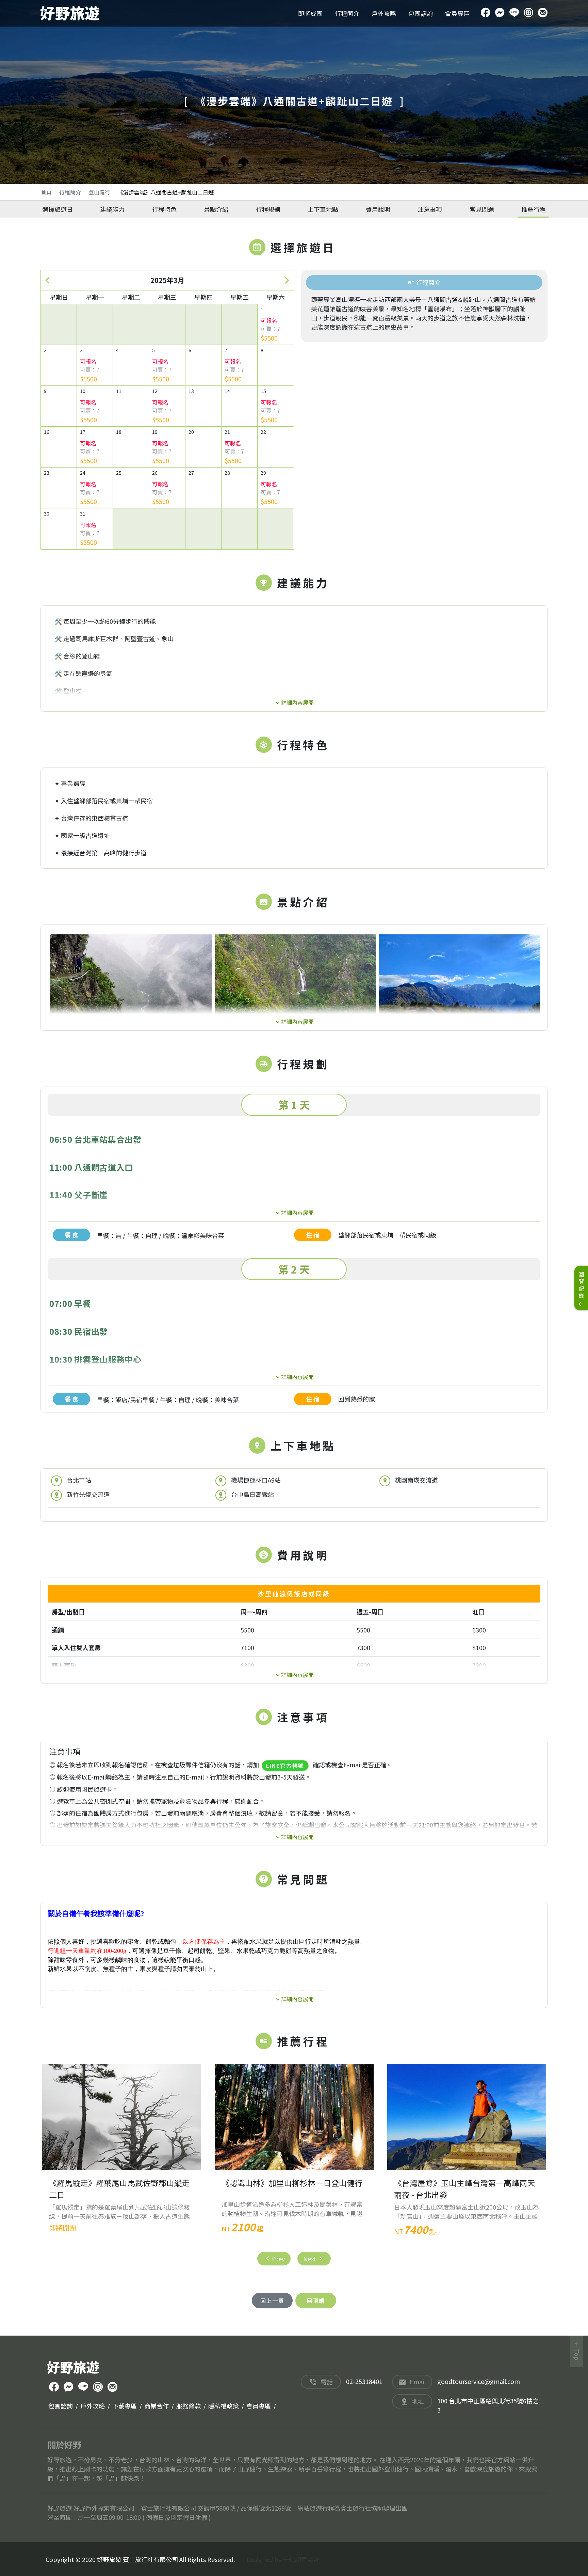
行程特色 (164, 209)
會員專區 (457, 13)
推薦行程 (534, 209)
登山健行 (99, 192)
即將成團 (310, 13)
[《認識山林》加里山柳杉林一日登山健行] (294, 2117)
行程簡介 (347, 13)
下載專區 (125, 2406)
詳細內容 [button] (292, 702)
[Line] (514, 13)
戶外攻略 (384, 13)
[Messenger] (500, 13)
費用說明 (378, 209)
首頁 (46, 192)
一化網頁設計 (301, 2559)
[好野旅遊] (70, 13)
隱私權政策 (224, 2406)
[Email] (543, 13)
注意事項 (430, 209)
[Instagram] (528, 13)
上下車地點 (323, 209)
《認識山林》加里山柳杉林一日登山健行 (292, 2183)
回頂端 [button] (316, 2301)
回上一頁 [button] (272, 2301)
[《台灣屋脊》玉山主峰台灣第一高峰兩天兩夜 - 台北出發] (467, 2117)
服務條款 (189, 2406)
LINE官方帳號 (285, 1766)
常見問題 (482, 209)
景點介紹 (216, 209)
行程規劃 (268, 209)
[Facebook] (486, 13)
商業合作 (157, 2406)
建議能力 (112, 209)
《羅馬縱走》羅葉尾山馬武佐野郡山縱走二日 (119, 2189)
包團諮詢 (421, 13)
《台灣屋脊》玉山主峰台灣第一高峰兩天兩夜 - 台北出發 (464, 2189)
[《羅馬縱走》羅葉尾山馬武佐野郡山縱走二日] (122, 2117)
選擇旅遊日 (58, 209)
